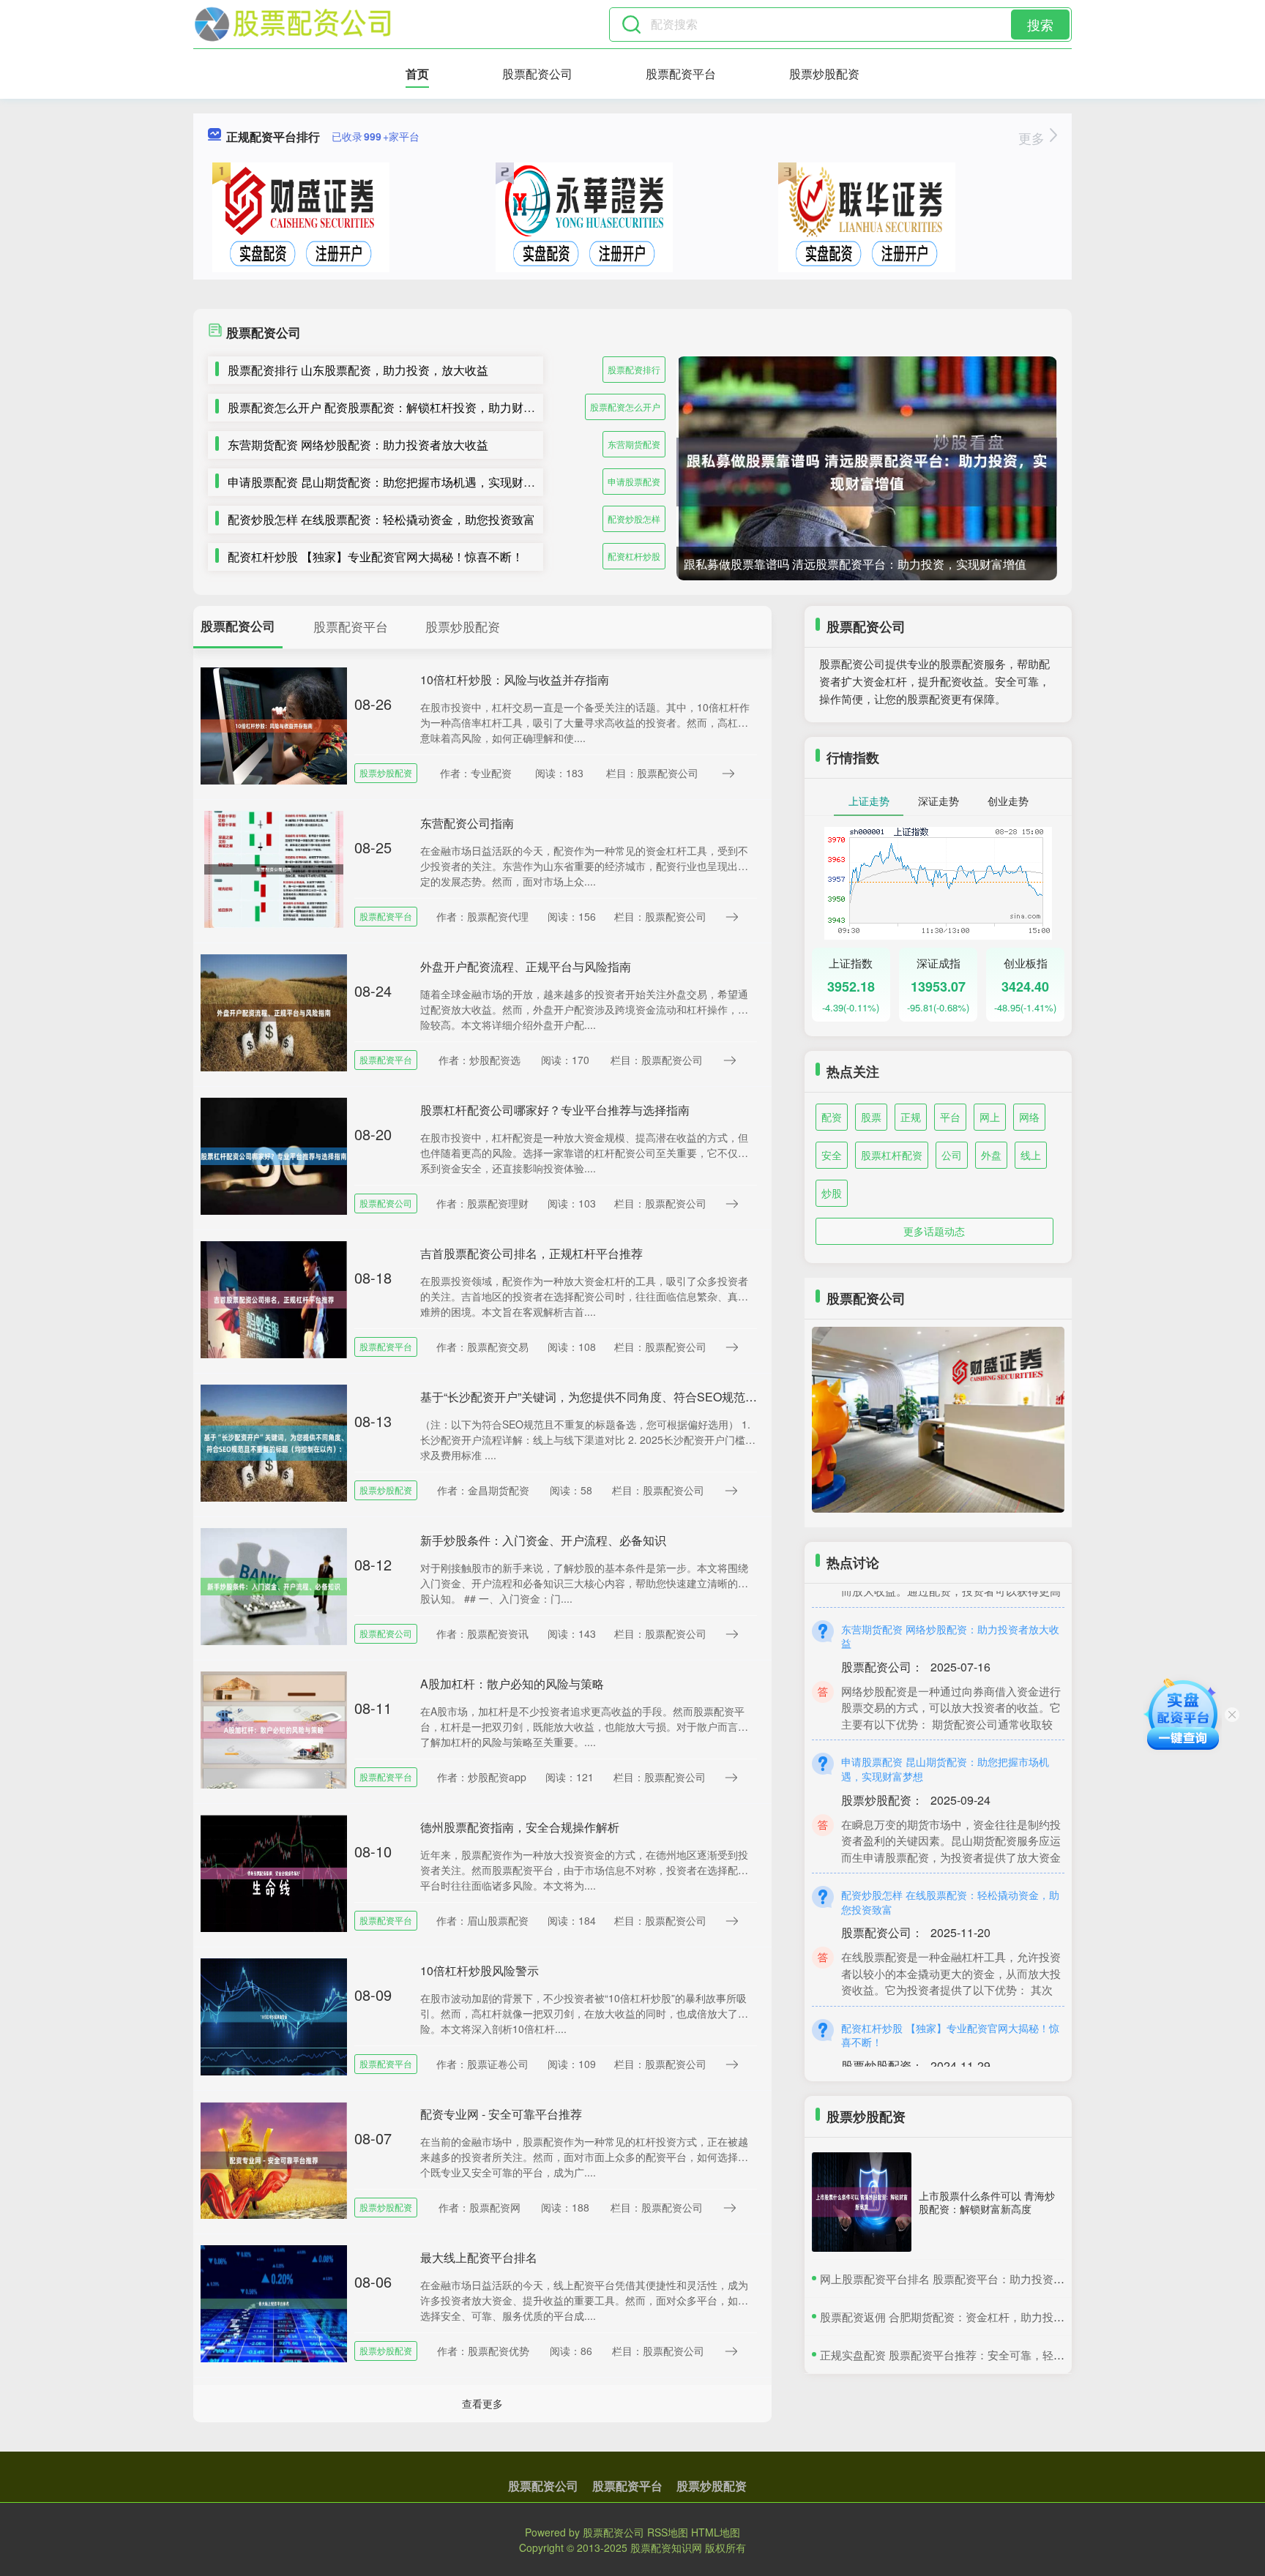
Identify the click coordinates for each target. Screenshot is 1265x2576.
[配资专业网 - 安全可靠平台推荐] (274, 2159)
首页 (417, 74)
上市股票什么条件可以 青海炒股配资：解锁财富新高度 (987, 2202)
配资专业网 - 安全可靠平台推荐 (501, 2114)
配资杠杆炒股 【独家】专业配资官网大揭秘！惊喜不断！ (376, 557)
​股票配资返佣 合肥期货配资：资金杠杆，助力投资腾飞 (953, 2317)
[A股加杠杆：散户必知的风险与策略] (274, 1729)
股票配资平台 (681, 74)
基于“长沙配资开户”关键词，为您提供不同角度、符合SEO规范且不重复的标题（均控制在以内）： (676, 1397)
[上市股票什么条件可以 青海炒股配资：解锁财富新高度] (862, 2202)
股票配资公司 (537, 74)
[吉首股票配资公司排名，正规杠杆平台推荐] (274, 1298)
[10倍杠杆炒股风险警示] (274, 2015)
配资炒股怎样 (634, 518)
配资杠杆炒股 (634, 556)
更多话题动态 (934, 1231)
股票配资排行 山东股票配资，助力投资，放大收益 (358, 370)
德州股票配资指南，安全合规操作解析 (520, 1827)
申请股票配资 (634, 481)
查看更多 (482, 2403)
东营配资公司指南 (467, 823)
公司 (952, 1155)
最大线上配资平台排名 (479, 2257)
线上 (1031, 1155)
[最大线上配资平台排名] (274, 2302)
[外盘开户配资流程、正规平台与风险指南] (274, 1011)
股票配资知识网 (666, 2547)
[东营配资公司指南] (274, 868)
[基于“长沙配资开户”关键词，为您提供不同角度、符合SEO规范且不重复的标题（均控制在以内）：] (274, 1442)
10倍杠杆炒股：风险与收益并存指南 (515, 679)
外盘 (991, 1155)
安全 (832, 1155)
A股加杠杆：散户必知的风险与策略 (512, 1684)
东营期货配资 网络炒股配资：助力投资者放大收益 (358, 445)
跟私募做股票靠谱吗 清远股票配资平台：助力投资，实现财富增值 (855, 564)
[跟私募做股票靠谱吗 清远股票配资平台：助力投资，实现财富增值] (867, 472)
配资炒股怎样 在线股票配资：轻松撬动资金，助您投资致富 (381, 519)
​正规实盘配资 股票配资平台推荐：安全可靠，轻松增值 (953, 2355)
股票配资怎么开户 (625, 407)
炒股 (832, 1193)
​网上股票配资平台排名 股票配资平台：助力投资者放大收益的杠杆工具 (992, 2279)
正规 (911, 1117)
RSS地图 (668, 2532)
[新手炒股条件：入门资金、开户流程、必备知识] (274, 1585)
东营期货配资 (634, 444)
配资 (832, 1117)
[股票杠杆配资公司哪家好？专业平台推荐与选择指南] (274, 1155)
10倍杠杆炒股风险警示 (479, 1970)
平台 (950, 1117)
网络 (1029, 1117)
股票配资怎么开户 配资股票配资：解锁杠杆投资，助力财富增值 (393, 407)
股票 (871, 1117)
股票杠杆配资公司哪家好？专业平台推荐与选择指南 (555, 1110)
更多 (1033, 138)
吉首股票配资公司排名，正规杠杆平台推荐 (531, 1253)
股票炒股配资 (824, 74)
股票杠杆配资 (892, 1155)
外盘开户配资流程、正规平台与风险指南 (526, 966)
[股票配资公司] (293, 24)
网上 (990, 1117)
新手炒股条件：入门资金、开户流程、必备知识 (543, 1540)
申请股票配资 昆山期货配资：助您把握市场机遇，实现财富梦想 (393, 482)
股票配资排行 (634, 369)
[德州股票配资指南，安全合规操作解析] (274, 1872)
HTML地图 (716, 2532)
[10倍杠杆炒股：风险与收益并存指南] (274, 724)
